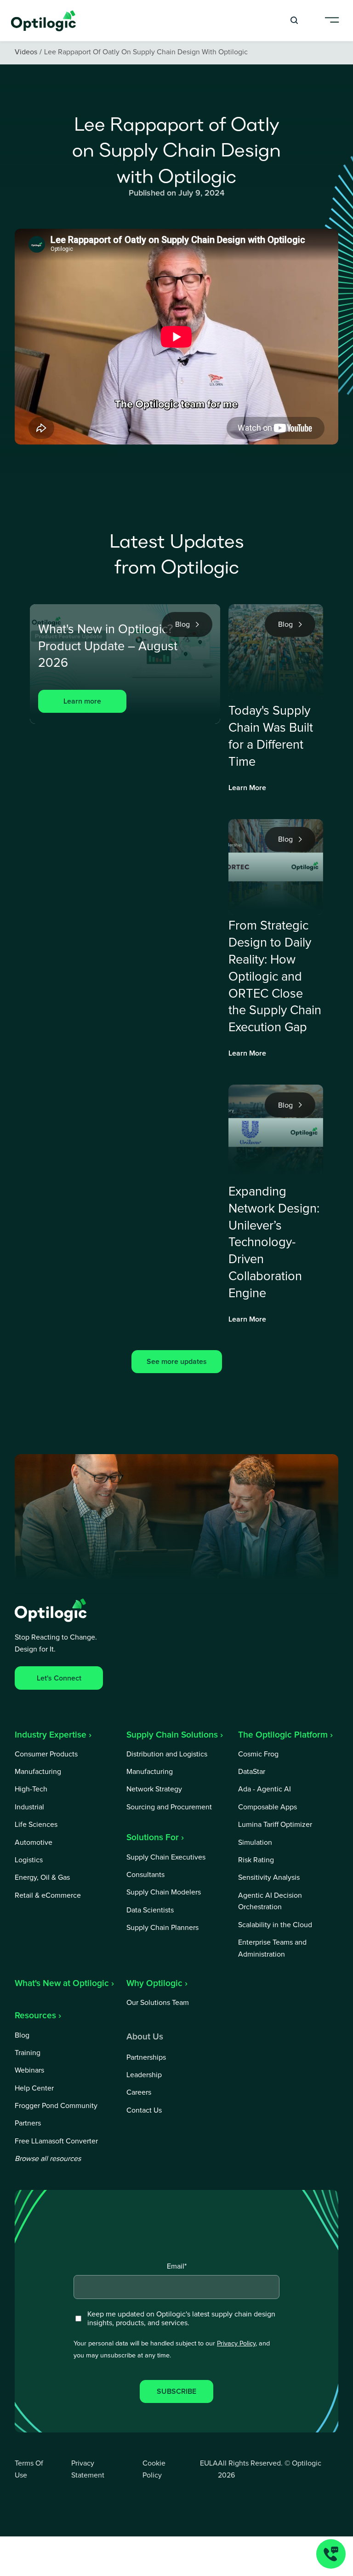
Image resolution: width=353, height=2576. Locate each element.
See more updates (177, 1362)
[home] (44, 20)
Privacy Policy (236, 2344)
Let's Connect (59, 1678)
